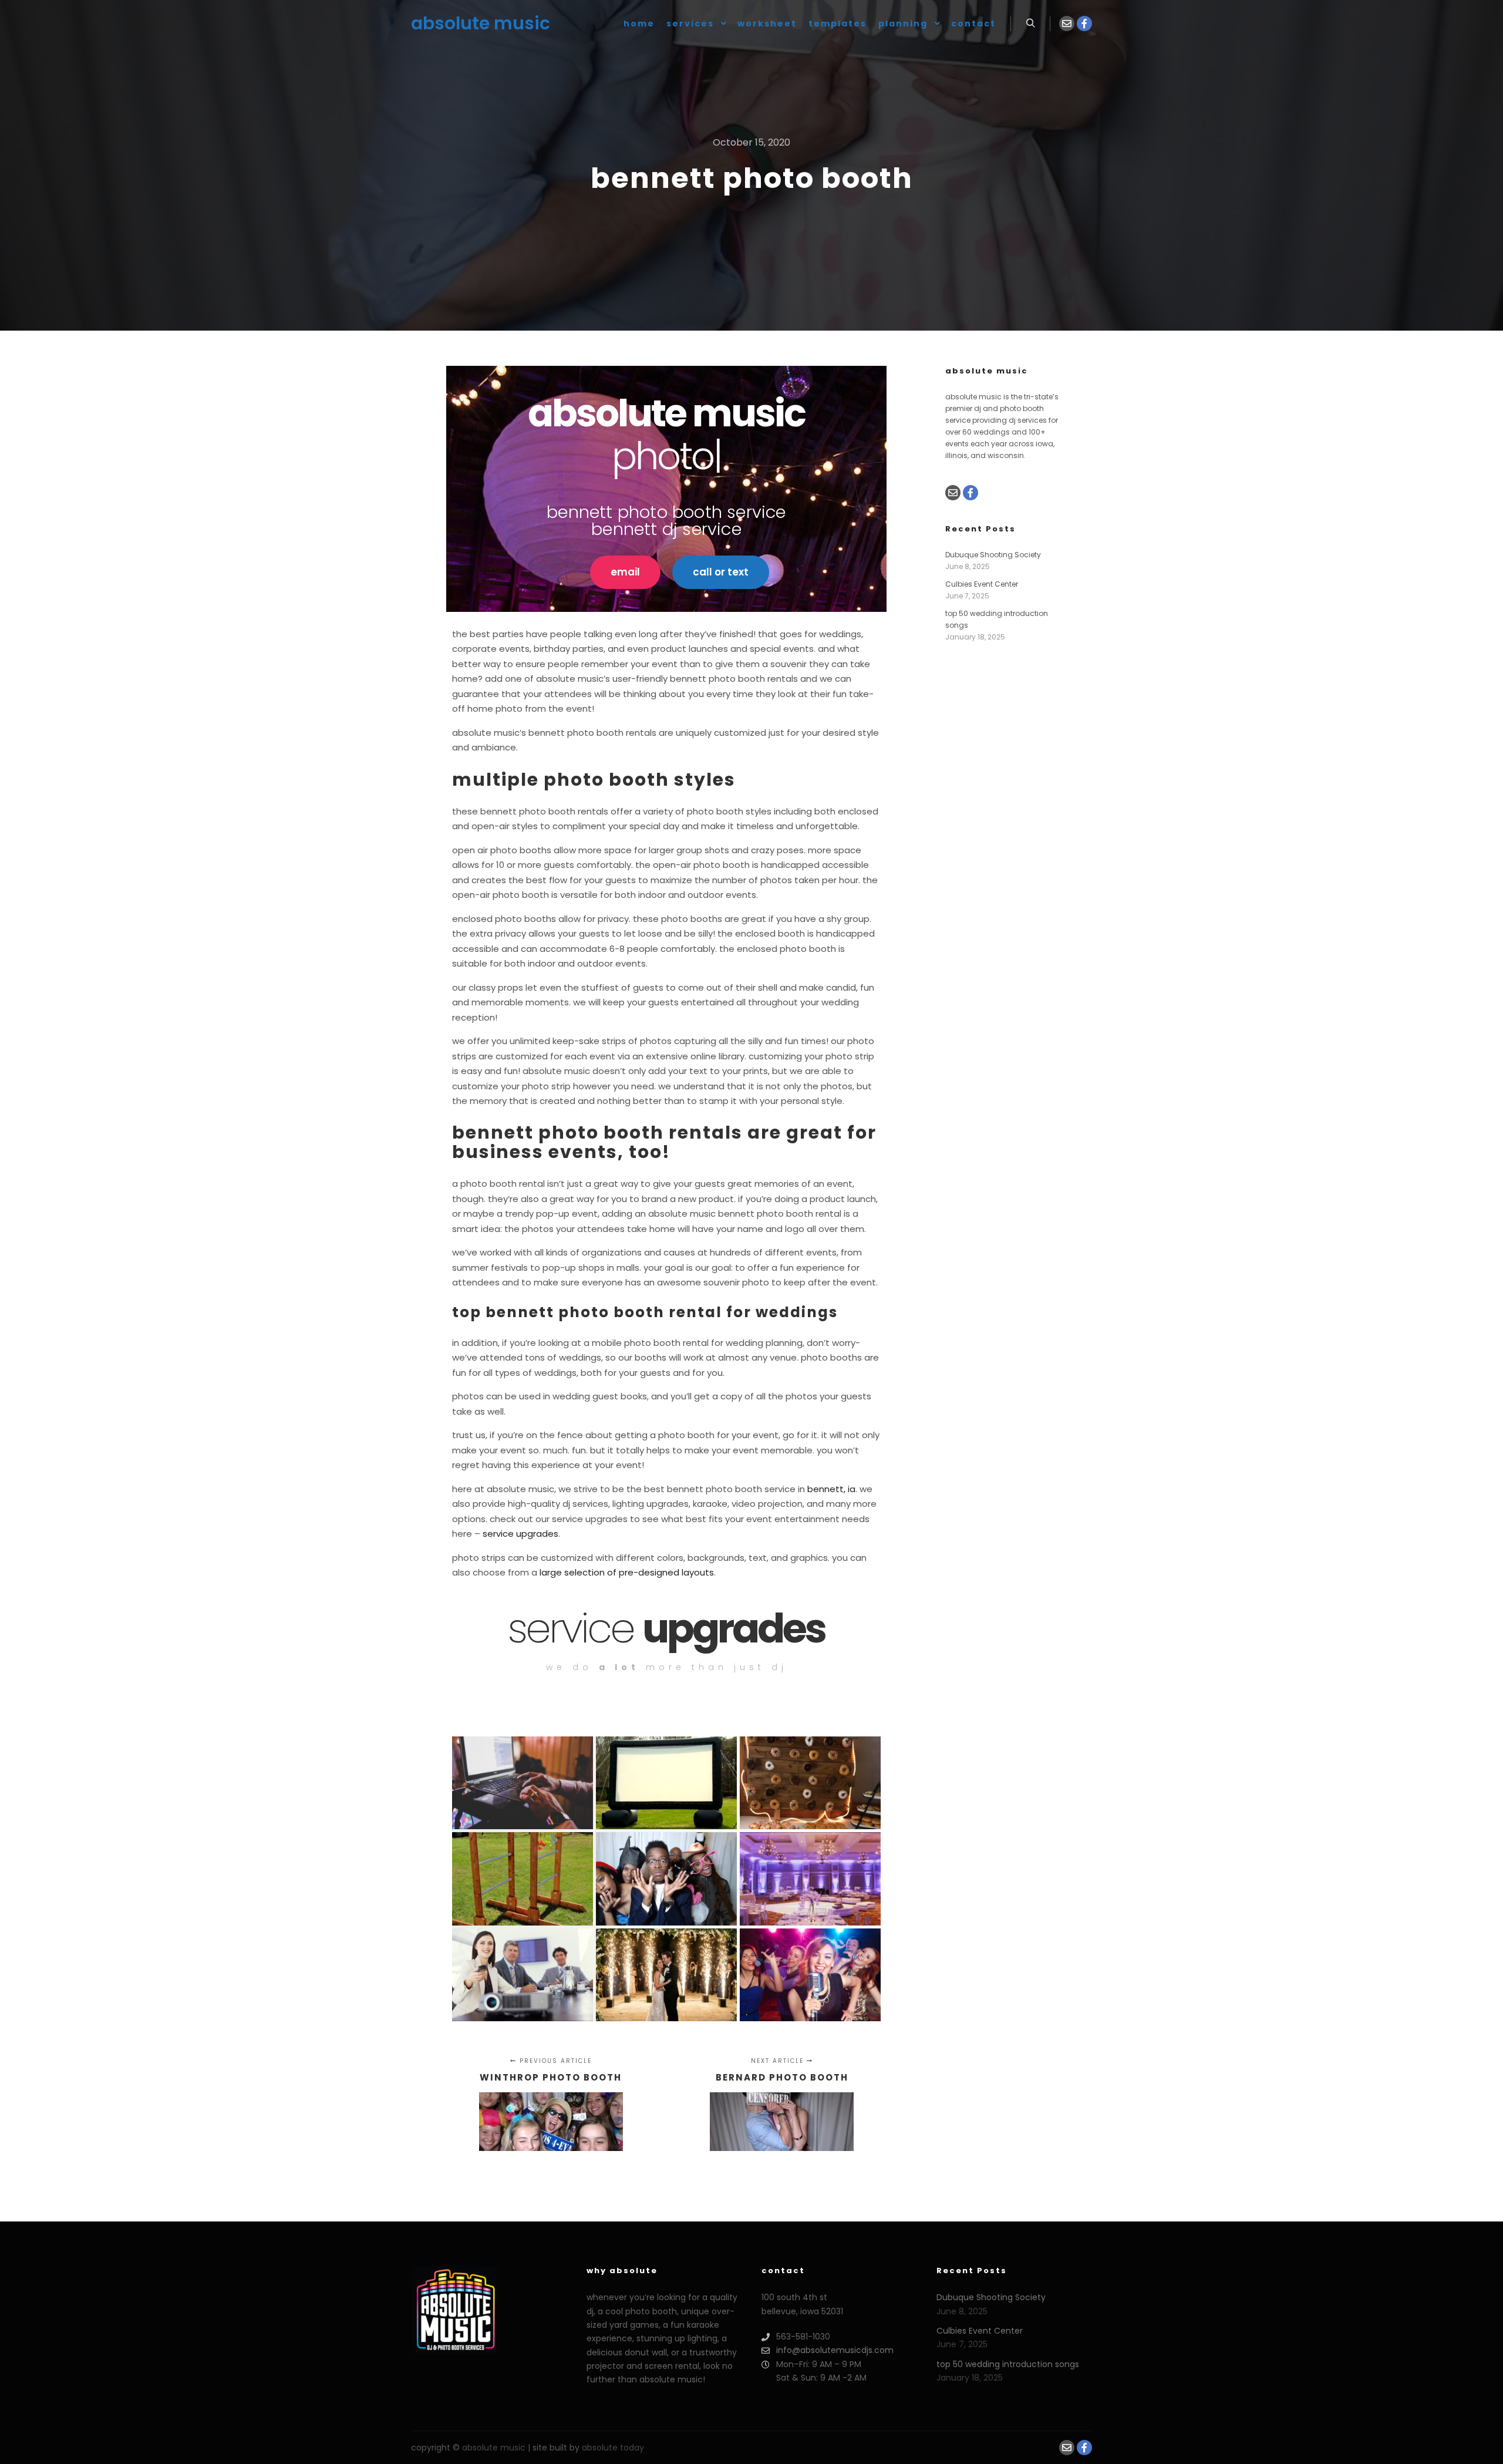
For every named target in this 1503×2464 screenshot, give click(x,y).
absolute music (470, 23)
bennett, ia (831, 1489)
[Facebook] (1084, 23)
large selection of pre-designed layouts (627, 1572)
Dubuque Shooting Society (993, 555)
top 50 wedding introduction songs (1008, 2364)
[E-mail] (1067, 23)
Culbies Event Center (982, 584)
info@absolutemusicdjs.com (835, 2350)
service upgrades (520, 1534)
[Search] (1030, 23)
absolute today (613, 2448)
